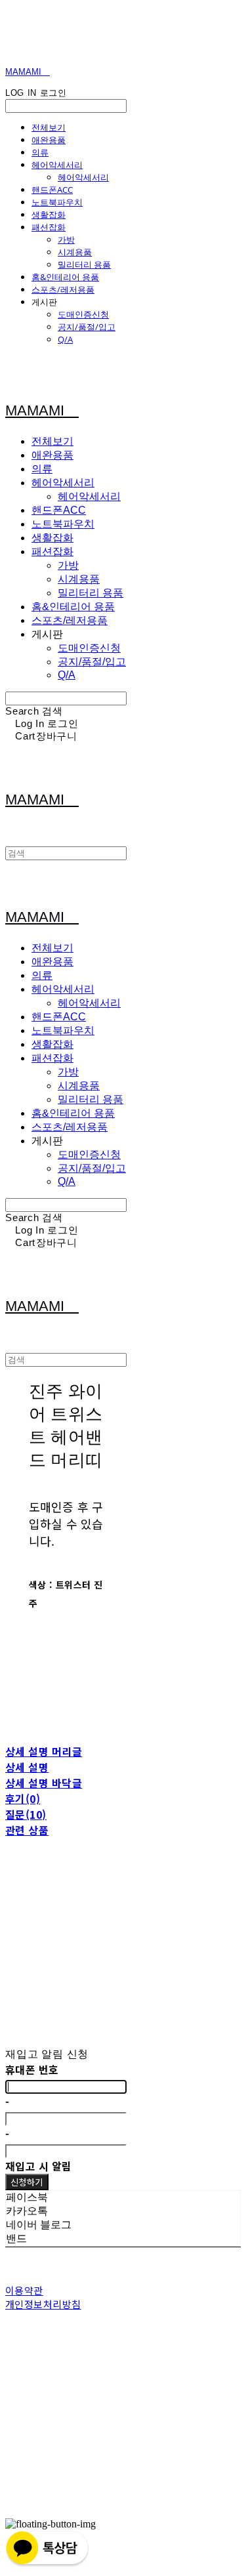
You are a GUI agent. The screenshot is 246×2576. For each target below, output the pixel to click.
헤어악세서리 (57, 165)
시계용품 (75, 252)
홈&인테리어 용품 (65, 277)
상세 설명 (27, 1767)
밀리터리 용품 (84, 264)
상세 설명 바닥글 (44, 1783)
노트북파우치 (57, 202)
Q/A (65, 339)
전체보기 (49, 127)
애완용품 (49, 140)
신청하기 (27, 2182)
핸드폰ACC (52, 190)
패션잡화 (49, 227)
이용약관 (24, 2290)
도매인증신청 (83, 314)
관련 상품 (27, 1830)
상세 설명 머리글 (44, 1751)
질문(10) (26, 1814)
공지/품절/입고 (87, 327)
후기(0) (23, 1798)
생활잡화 (49, 215)
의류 (40, 152)
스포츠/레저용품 (63, 289)
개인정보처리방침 (43, 2304)
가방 (66, 239)
